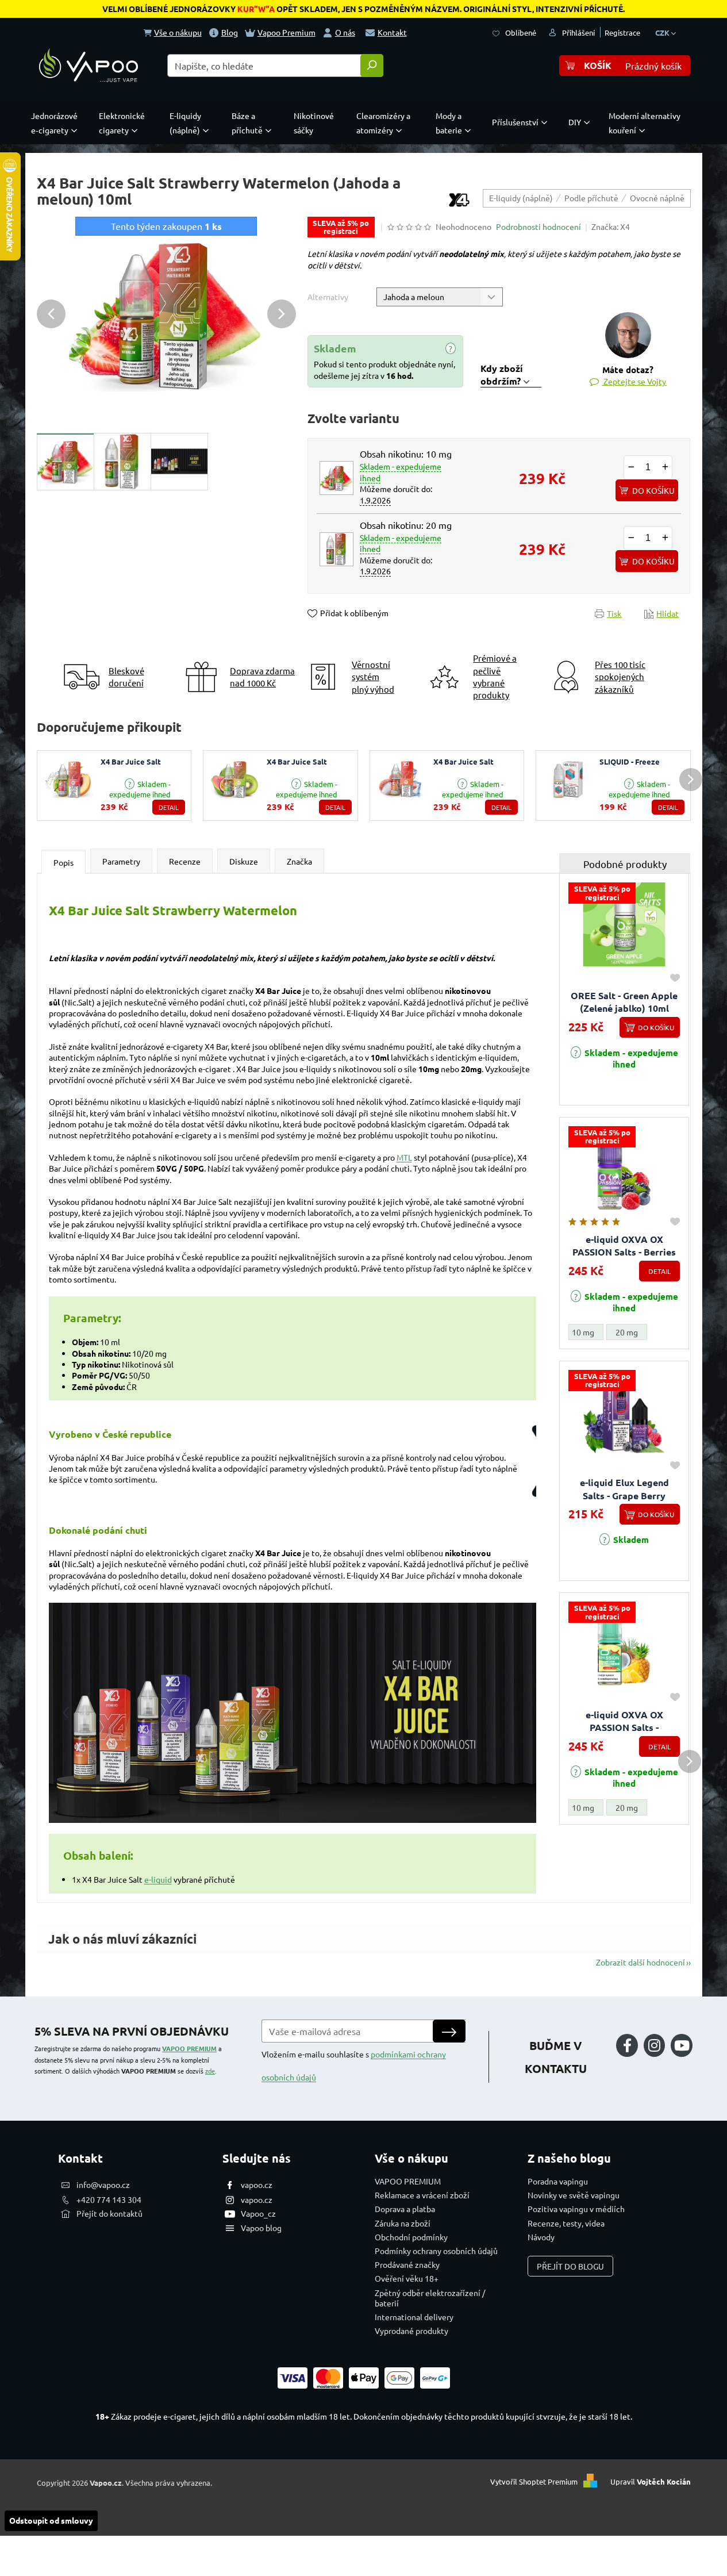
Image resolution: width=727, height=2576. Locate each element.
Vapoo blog (261, 2228)
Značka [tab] (299, 861)
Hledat (372, 66)
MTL (404, 1157)
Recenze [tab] (185, 861)
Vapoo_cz (258, 2213)
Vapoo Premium (286, 32)
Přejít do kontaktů (109, 2213)
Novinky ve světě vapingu (574, 2195)
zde (210, 2071)
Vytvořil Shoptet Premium (534, 2481)
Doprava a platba (405, 2209)
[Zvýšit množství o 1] (665, 467)
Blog (230, 32)
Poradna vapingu (558, 2181)
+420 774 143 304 (109, 2199)
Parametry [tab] (121, 861)
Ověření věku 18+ (407, 2278)
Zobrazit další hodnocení (641, 1962)
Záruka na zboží (403, 2223)
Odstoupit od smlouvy (51, 2520)
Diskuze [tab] (244, 861)
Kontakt (392, 32)
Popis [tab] (64, 862)
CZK (663, 32)
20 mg (627, 1332)
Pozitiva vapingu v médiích (576, 2209)
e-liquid (158, 1879)
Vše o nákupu (178, 32)
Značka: (611, 226)
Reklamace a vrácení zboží (422, 2195)
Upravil (651, 2481)
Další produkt (691, 780)
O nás (345, 32)
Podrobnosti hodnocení (538, 226)
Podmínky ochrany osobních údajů (436, 2251)
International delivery (414, 2317)
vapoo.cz (257, 2185)
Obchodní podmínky (411, 2237)
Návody (541, 2237)
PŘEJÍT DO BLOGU (570, 2266)
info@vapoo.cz (103, 2185)
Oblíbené (521, 32)
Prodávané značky (407, 2264)
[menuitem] (57, 123)
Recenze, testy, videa (566, 2223)
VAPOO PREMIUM (189, 2048)
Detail (169, 807)
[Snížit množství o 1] (631, 467)
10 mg (583, 1332)
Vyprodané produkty (411, 2331)
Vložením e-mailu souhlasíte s (354, 2066)
